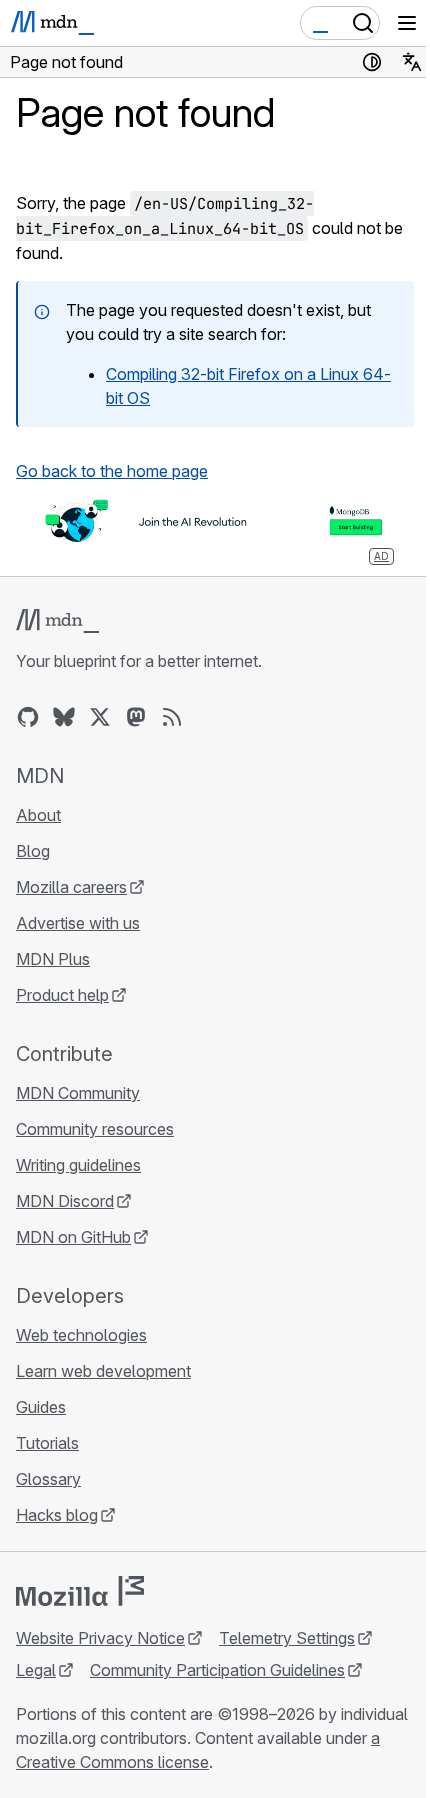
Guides (41, 1407)
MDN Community (78, 1093)
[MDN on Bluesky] (64, 717)
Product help (62, 995)
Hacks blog (57, 1515)
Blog (33, 851)
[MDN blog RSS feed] (172, 717)
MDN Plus (53, 959)
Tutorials (47, 1443)
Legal (36, 1670)
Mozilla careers (71, 887)
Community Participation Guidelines (217, 1670)
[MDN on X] (100, 717)
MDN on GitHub (73, 1237)
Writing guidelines (78, 1165)
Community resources (95, 1129)
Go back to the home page (112, 471)
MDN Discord (65, 1201)
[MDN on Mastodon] (136, 717)
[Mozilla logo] (80, 1591)
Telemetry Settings (287, 1638)
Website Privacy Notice (100, 1638)
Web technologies (81, 1335)
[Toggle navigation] (407, 23)
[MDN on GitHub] (28, 717)
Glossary (48, 1479)
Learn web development (103, 1371)
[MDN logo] (57, 621)
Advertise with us (78, 923)
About (38, 815)
